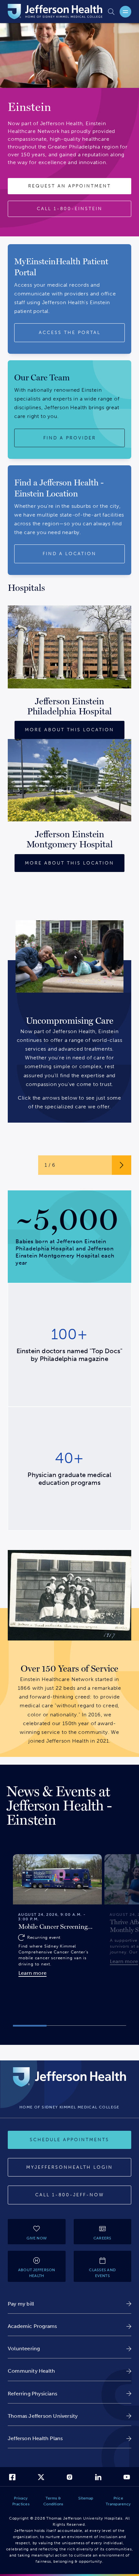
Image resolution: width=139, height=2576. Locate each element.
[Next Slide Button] (122, 1165)
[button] (30, 2026)
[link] (69, 2304)
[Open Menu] (125, 12)
